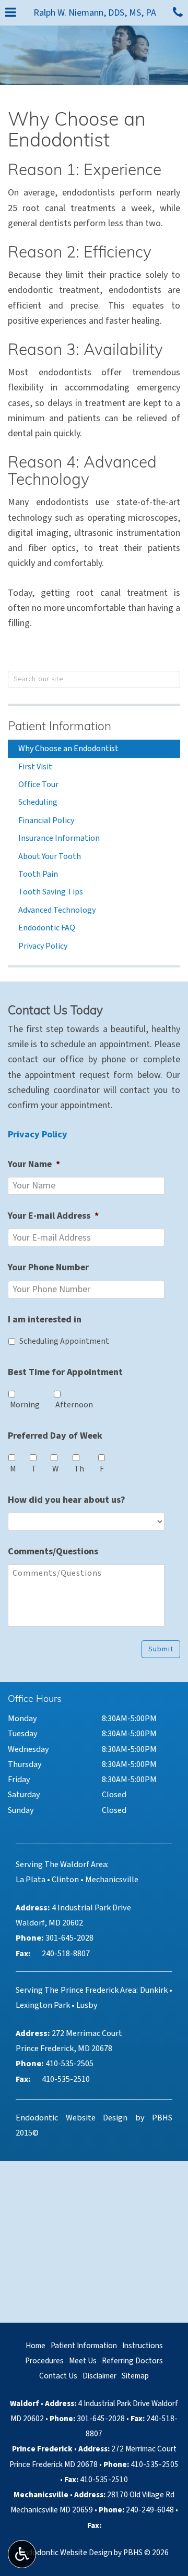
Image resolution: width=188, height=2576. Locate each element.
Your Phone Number (48, 1267)
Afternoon (74, 1405)
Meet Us (83, 2361)
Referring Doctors (132, 2361)
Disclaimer (99, 2376)
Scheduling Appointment (64, 1341)
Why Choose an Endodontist (68, 749)
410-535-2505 (155, 2464)
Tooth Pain (38, 874)
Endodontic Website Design (72, 2118)
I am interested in (45, 1320)
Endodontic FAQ (47, 928)
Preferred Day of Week (55, 1436)
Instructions (143, 2346)
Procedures (44, 2361)
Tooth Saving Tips (51, 892)
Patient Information (60, 727)
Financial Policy (46, 820)
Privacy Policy (43, 946)
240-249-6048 (150, 2510)
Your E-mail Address (53, 1216)
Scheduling (38, 802)
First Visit (35, 767)
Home (36, 2346)
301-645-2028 (101, 2419)
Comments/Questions (53, 1551)
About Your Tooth (50, 856)
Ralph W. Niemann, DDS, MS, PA (95, 13)
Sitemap (135, 2376)
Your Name (34, 1164)
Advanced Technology (57, 910)
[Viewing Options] (22, 2554)
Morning (25, 1405)
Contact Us (58, 2376)
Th (79, 1469)
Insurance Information (59, 838)
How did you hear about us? (67, 1500)
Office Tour (38, 784)
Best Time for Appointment (65, 1372)
